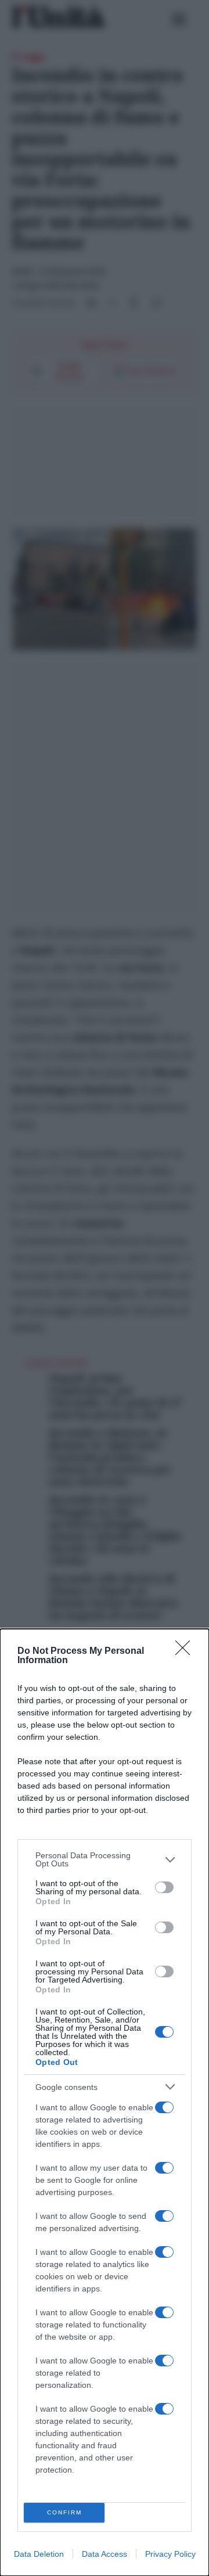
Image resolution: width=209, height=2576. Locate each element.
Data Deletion (39, 2554)
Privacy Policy (170, 2554)
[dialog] (105, 2102)
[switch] (164, 1887)
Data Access (105, 2554)
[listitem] (105, 1859)
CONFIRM (64, 2512)
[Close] (186, 1652)
